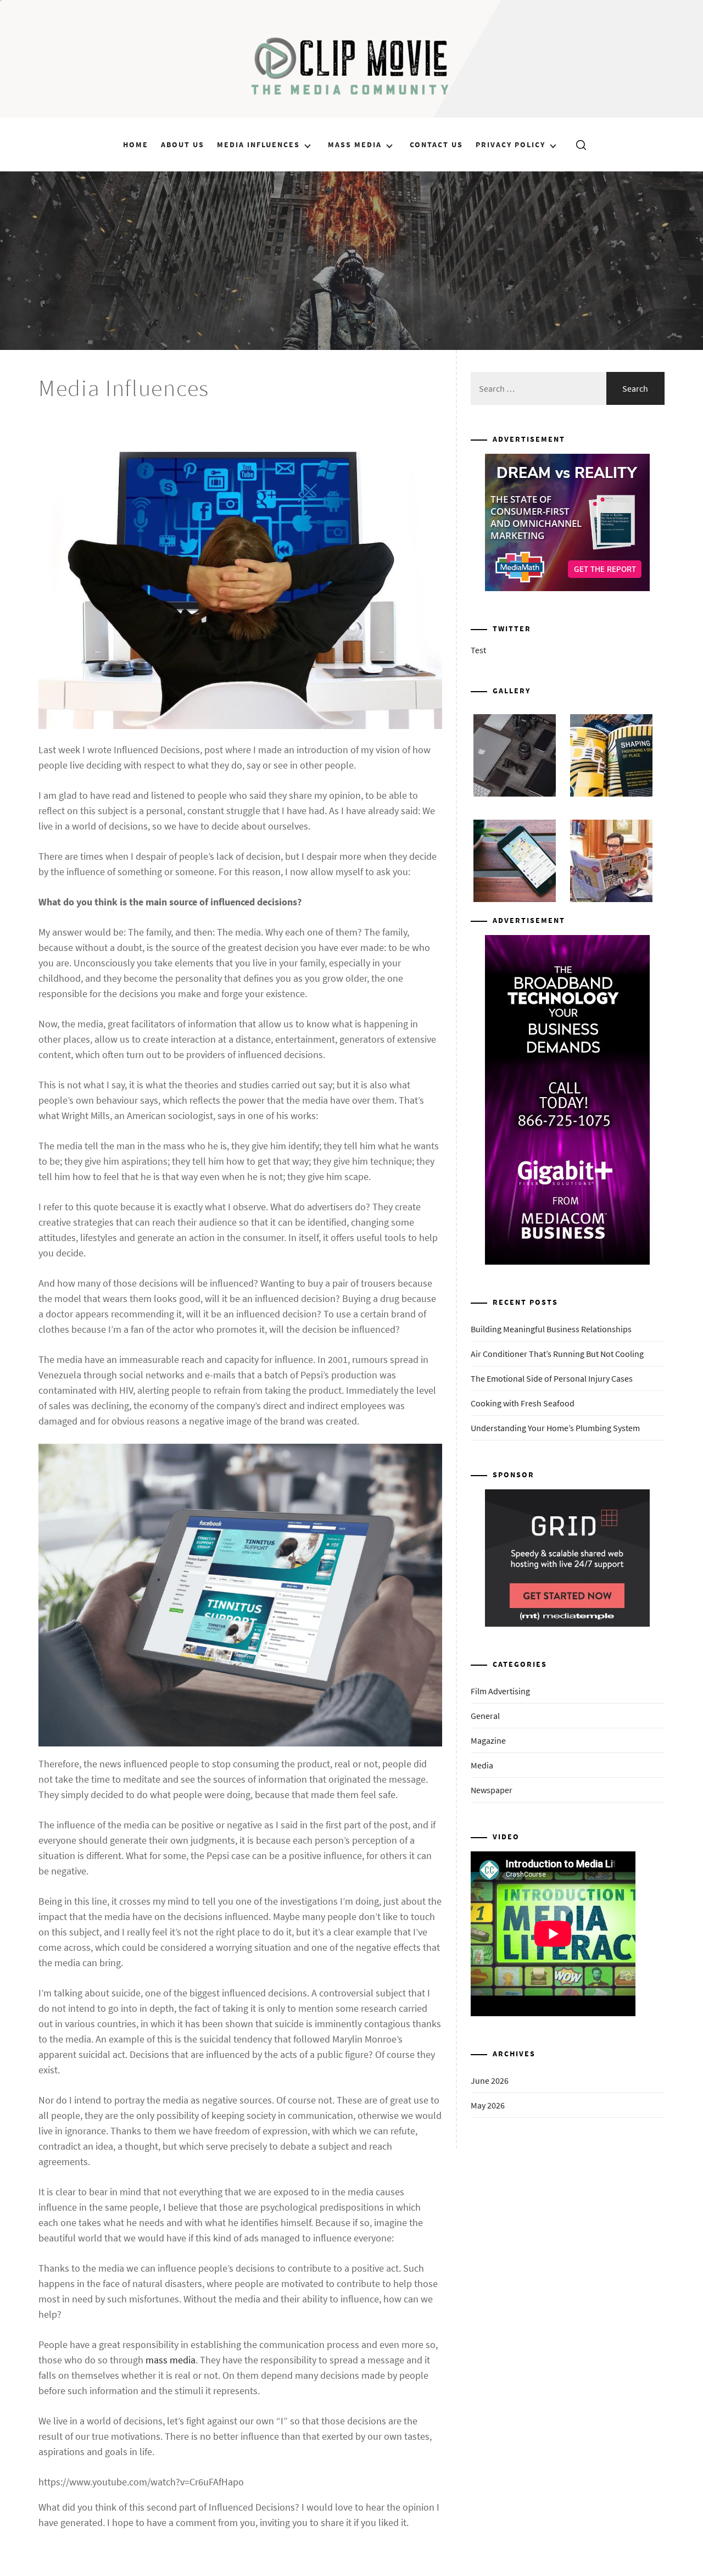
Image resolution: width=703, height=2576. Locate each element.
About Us (183, 144)
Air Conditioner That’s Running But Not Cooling (557, 1354)
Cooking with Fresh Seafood (523, 1403)
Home (136, 144)
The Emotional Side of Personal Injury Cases (552, 1378)
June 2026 (490, 2080)
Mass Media (355, 144)
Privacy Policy (510, 144)
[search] (577, 144)
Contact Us (436, 144)
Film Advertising (500, 1691)
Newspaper (492, 1790)
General (485, 1716)
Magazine (488, 1740)
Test (478, 650)
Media (482, 1765)
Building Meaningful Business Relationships (551, 1329)
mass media (171, 2360)
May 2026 (488, 2105)
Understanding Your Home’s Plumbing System (555, 1428)
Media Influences (258, 144)
